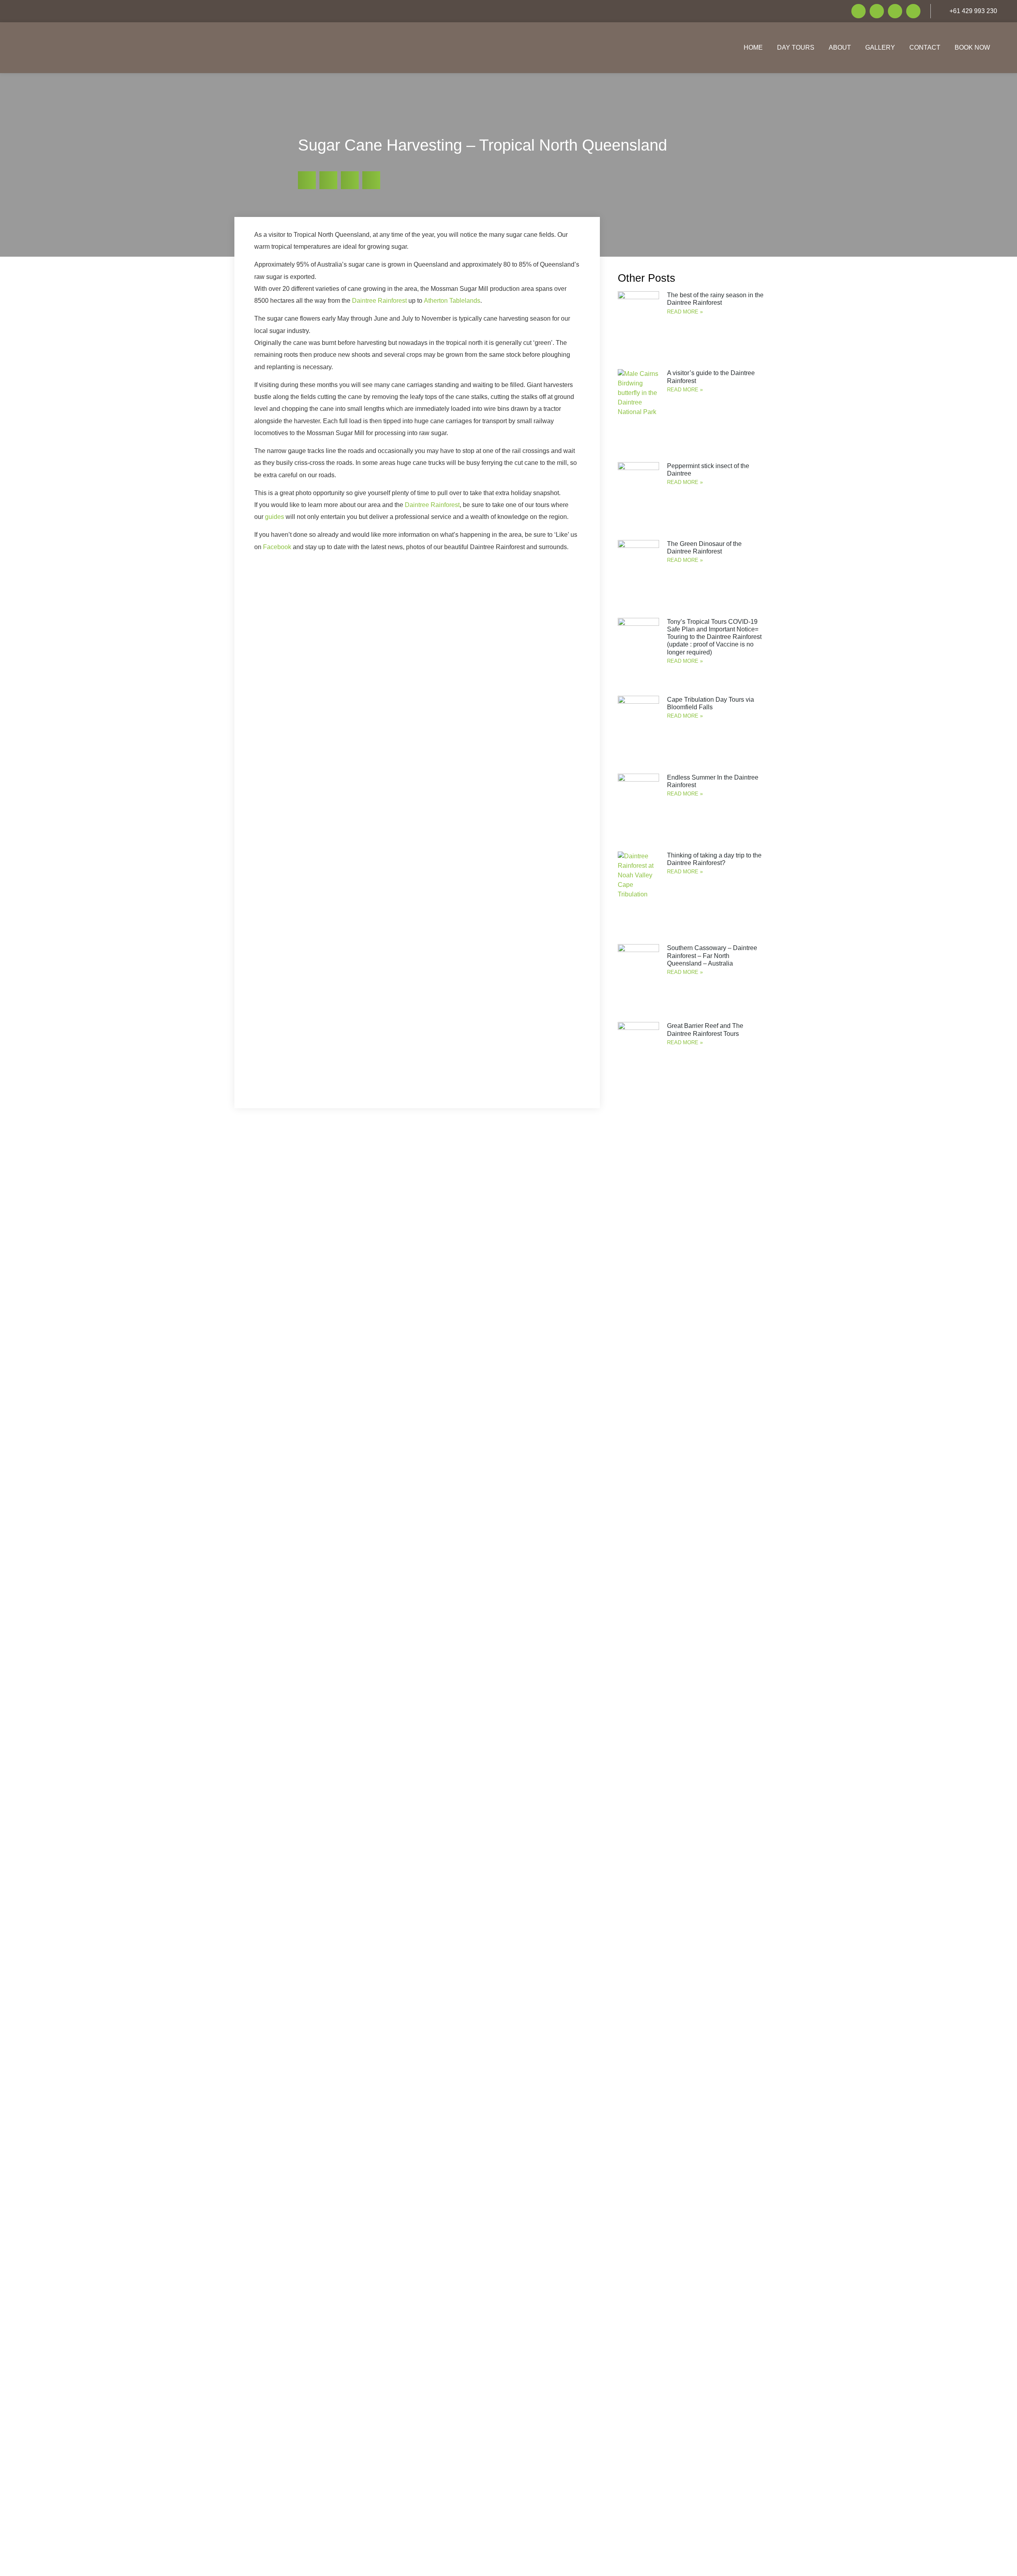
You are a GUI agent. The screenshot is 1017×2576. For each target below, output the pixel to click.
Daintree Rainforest (379, 301)
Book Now (972, 47)
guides (275, 517)
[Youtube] (895, 11)
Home (753, 47)
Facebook (277, 547)
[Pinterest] (913, 11)
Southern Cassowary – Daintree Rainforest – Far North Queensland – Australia (712, 955)
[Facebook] (858, 11)
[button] (307, 180)
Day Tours (796, 47)
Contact (925, 47)
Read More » (685, 312)
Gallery (880, 47)
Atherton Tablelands (452, 301)
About (840, 47)
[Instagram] (877, 11)
